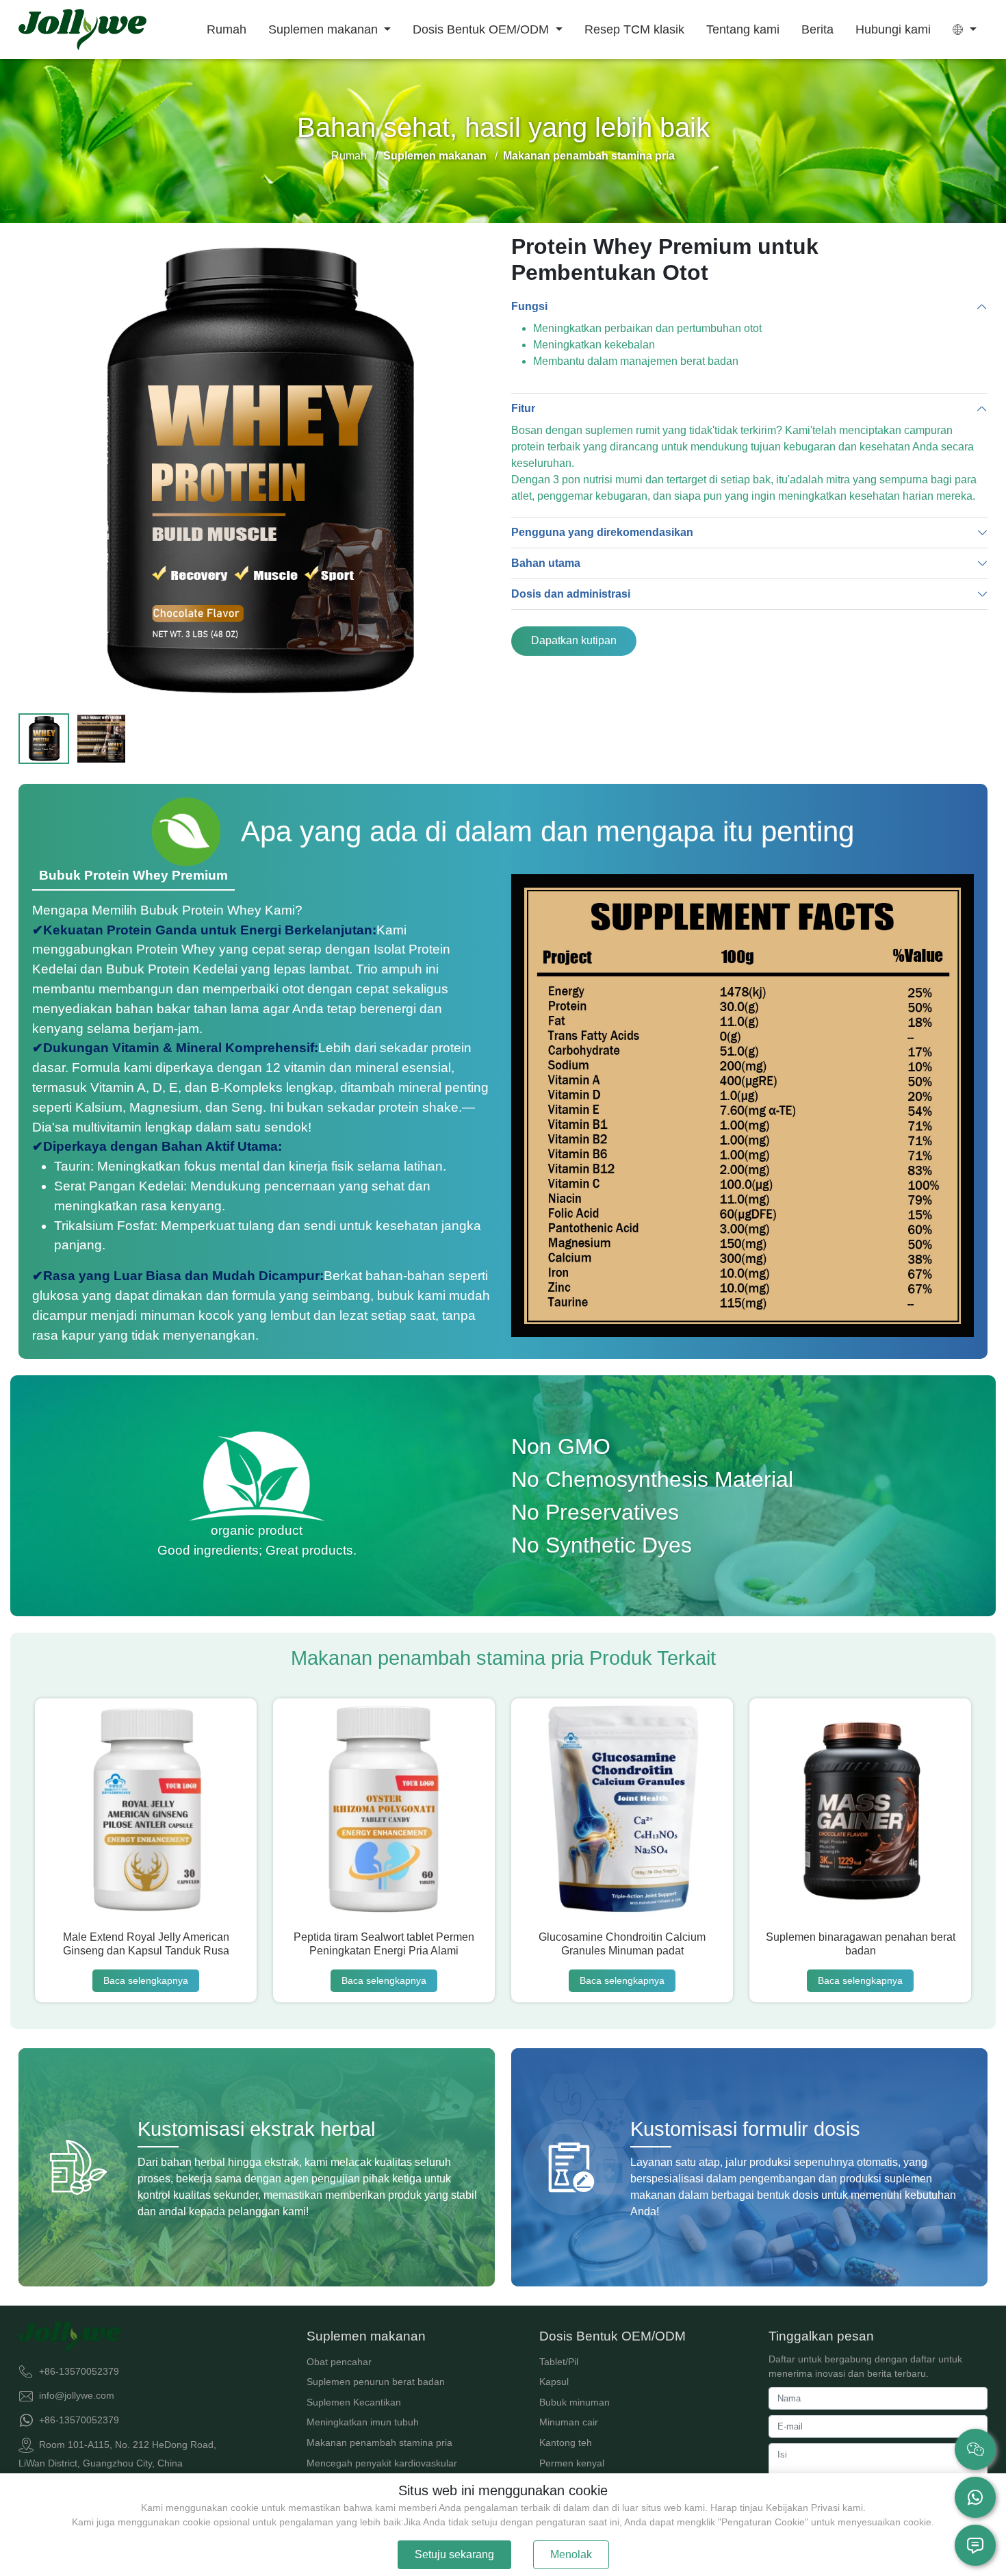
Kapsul (554, 2382)
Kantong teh (566, 2443)
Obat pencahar (339, 2362)
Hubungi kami (893, 29)
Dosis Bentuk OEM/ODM (482, 29)
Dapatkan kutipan (574, 640)
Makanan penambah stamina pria (379, 2443)
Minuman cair (569, 2422)
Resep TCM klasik (634, 29)
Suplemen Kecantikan (354, 2402)
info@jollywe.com (77, 2395)
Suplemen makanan (325, 29)
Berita (817, 29)
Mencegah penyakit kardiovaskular (382, 2463)
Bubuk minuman (575, 2402)
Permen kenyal (572, 2463)
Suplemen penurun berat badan (376, 2382)
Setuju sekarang (454, 2554)
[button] (965, 29)
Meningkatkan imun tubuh (363, 2422)
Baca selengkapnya (146, 1980)
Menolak (571, 2554)
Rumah (227, 29)
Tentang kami (743, 29)
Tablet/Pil (559, 2362)
